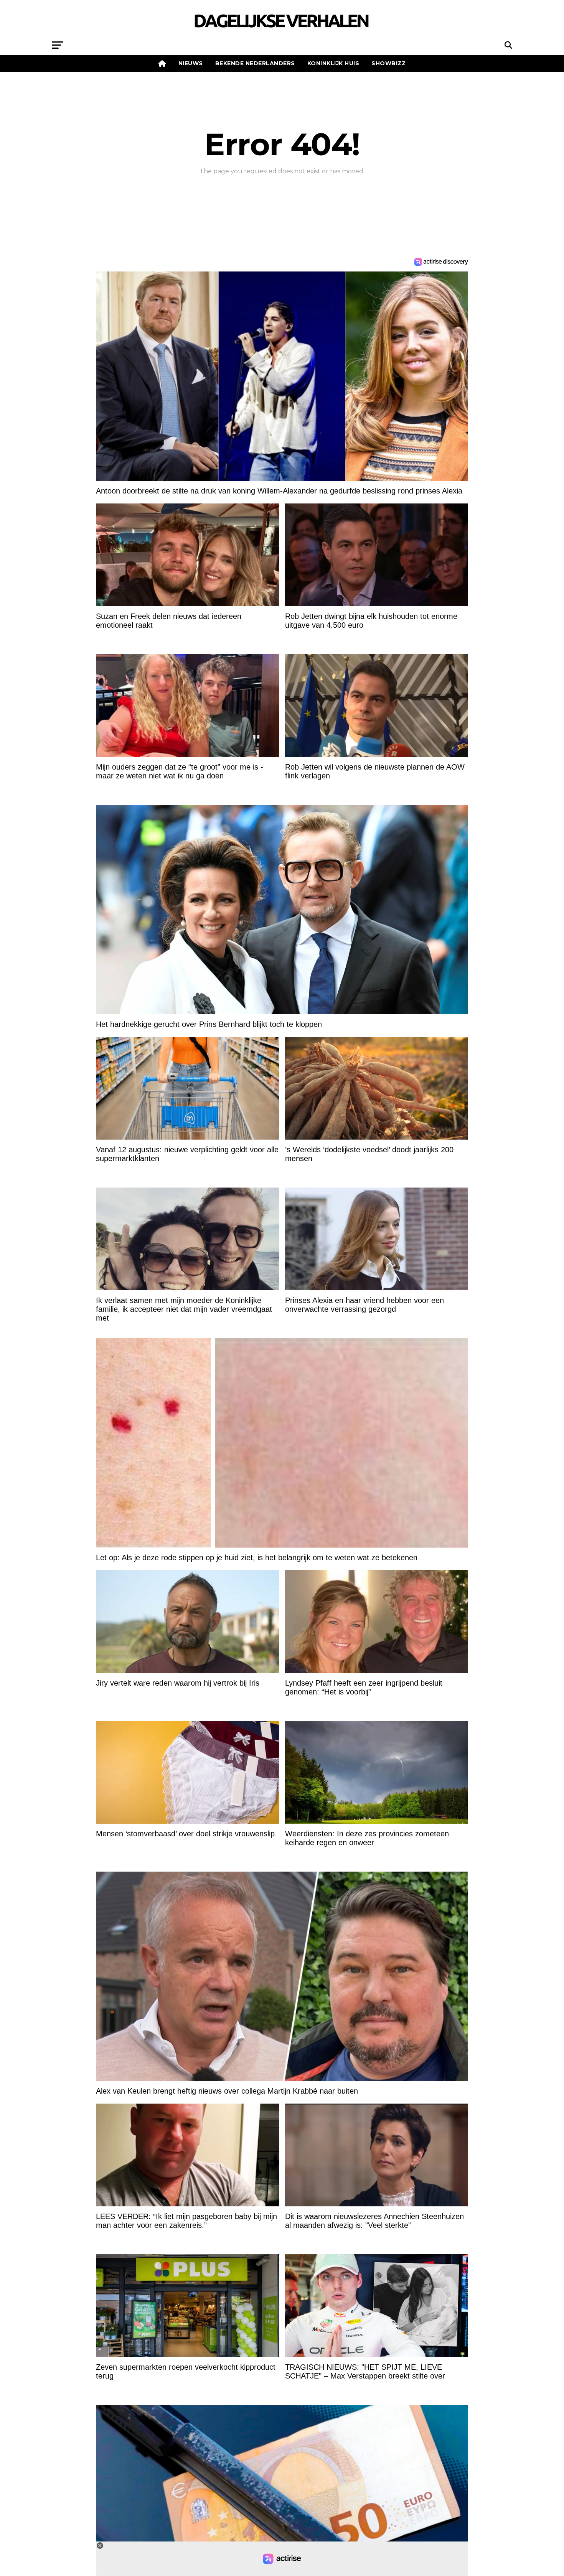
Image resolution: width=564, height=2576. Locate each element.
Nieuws (191, 63)
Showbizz (388, 63)
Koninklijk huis (333, 63)
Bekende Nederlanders (255, 63)
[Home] (162, 63)
